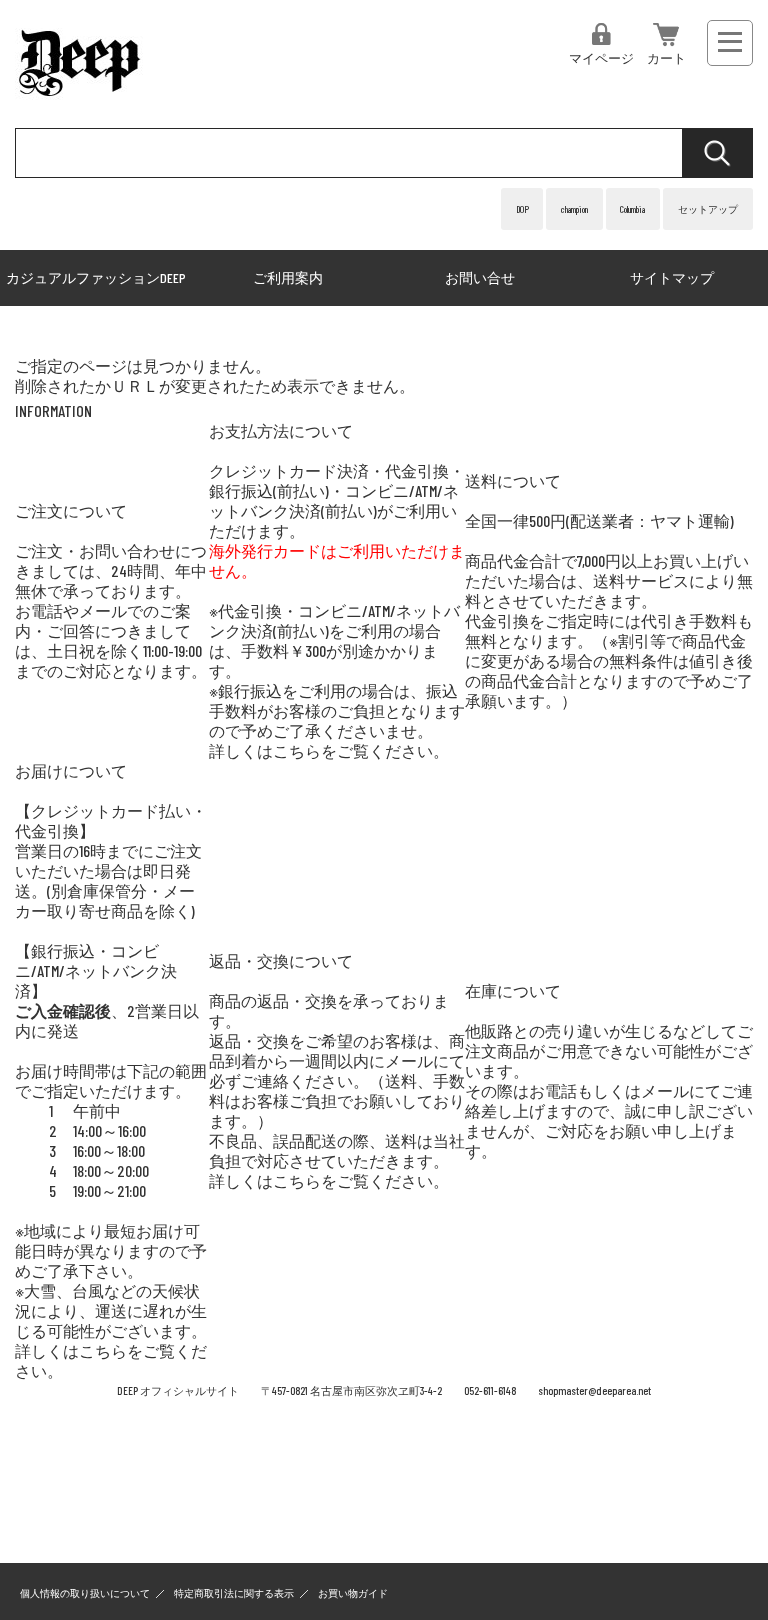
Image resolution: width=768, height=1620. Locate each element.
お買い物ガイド (353, 1593)
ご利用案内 (288, 277)
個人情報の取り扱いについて (85, 1593)
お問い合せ (480, 277)
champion (574, 209)
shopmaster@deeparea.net (594, 1390)
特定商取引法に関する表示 (234, 1593)
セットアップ (708, 209)
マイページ (601, 58)
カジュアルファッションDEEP (96, 277)
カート (666, 58)
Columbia (632, 209)
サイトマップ (672, 277)
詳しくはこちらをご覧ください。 (329, 750)
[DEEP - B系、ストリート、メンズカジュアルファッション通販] (80, 97)
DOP (522, 209)
